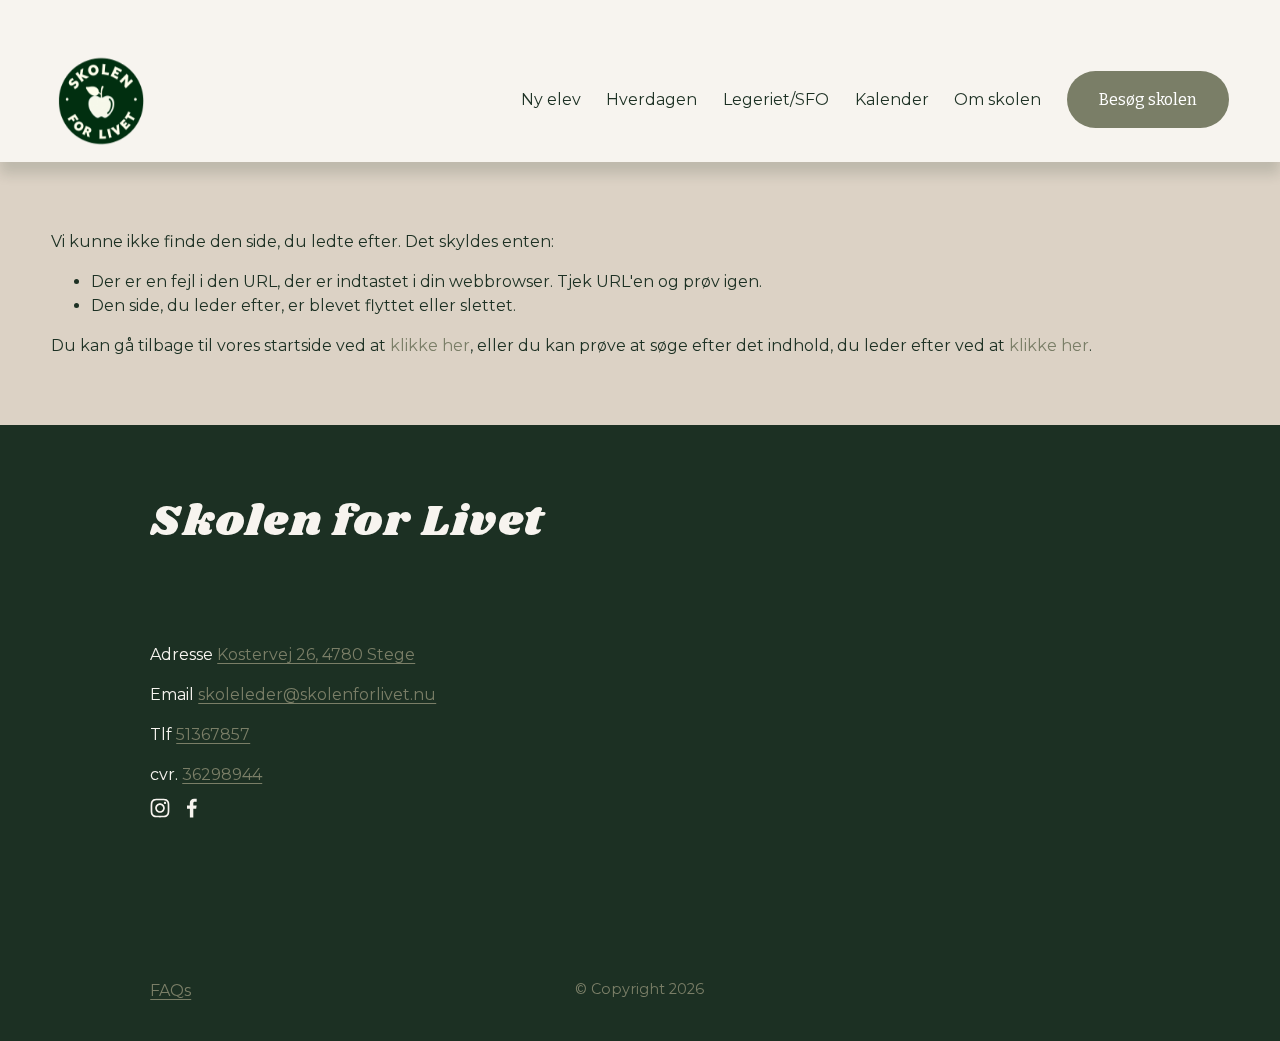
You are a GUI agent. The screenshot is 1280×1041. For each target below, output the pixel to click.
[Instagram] (160, 808)
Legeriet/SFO (776, 99)
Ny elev (551, 99)
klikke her (430, 345)
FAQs (170, 990)
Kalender (892, 99)
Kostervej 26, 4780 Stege (316, 654)
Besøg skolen (1148, 99)
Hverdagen (651, 99)
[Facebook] (192, 808)
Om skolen (997, 99)
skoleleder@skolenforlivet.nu (317, 694)
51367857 (213, 734)
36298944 (222, 774)
